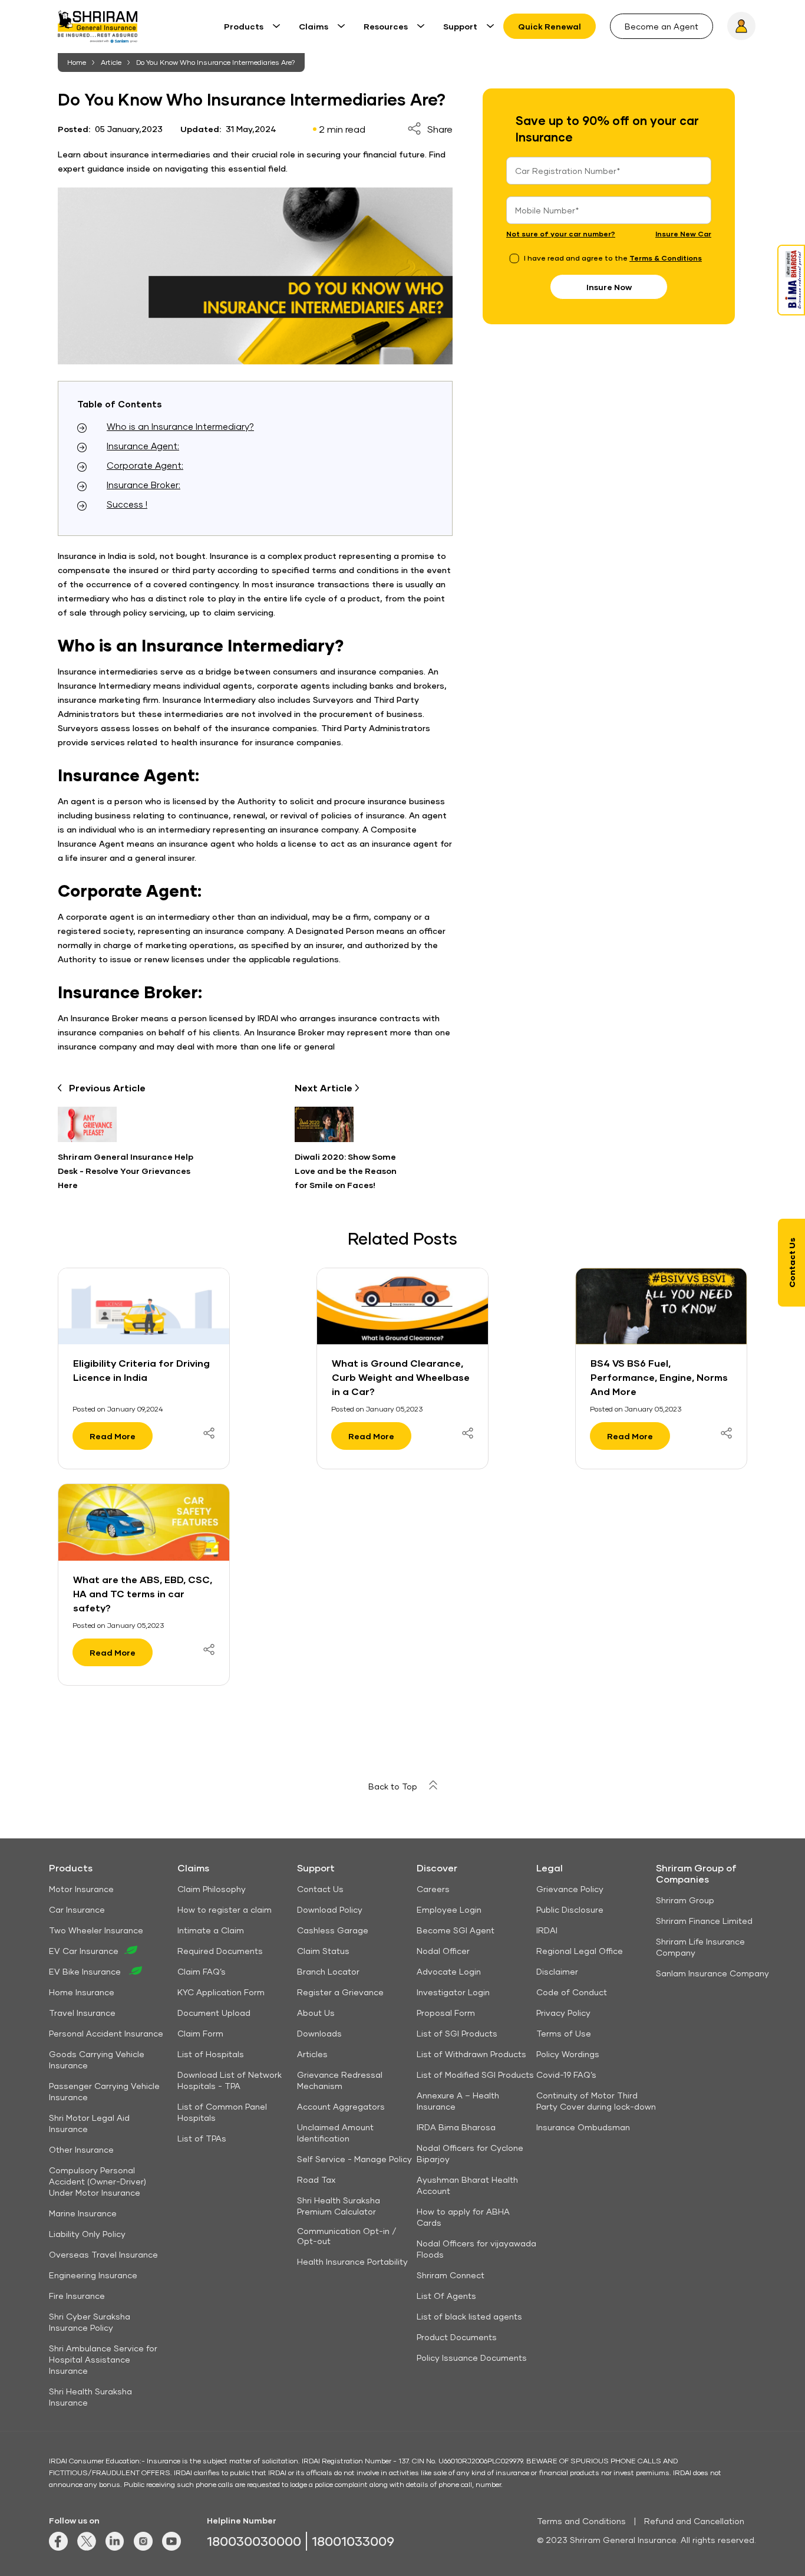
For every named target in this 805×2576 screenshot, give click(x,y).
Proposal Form (446, 2013)
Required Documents (220, 1951)
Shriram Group (685, 1900)
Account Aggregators (341, 2106)
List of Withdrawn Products (471, 2054)
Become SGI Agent (456, 1930)
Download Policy (330, 1909)
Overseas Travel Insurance (103, 2254)
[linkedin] (115, 2547)
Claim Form (200, 2033)
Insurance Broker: (143, 485)
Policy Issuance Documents (472, 2358)
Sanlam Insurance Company (712, 1973)
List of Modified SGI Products (475, 2075)
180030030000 (254, 2541)
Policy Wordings (568, 2054)
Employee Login (449, 1909)
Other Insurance (81, 2149)
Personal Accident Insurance (106, 2033)
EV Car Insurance (84, 1951)
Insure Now (609, 287)
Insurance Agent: (143, 446)
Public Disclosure (570, 1909)
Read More (113, 1436)
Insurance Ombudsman (583, 2127)
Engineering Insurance (93, 2275)
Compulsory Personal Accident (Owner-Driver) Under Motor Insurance (98, 2181)
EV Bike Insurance (86, 1971)
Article (111, 62)
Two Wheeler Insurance (96, 1930)
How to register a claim (225, 1909)
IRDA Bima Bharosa (456, 2127)
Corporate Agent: (145, 465)
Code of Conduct (572, 1992)
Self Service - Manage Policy (354, 2159)
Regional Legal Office (580, 1951)
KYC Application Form (221, 1992)
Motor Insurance (81, 1889)
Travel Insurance (82, 2013)
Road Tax (316, 2179)
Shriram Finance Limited (704, 1921)
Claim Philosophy (212, 1889)
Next (325, 1088)
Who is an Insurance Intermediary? (180, 426)
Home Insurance (82, 1992)
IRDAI (547, 1930)
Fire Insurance (77, 2296)
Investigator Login (453, 1992)
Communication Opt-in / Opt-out (347, 2236)
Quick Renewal (550, 26)
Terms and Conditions (581, 2521)
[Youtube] (171, 2547)
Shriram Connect (451, 2275)
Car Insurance (77, 1909)
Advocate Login (449, 1971)
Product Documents (457, 2337)
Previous (107, 1088)
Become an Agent (662, 26)
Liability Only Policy (87, 2234)
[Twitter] (87, 2547)
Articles (312, 2054)
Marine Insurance (83, 2213)
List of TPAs (202, 2138)
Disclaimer (557, 1971)
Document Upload (214, 2013)
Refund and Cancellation (694, 2521)
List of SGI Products (457, 2033)
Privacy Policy (563, 2013)
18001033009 (353, 2541)
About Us (316, 2013)
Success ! (127, 504)
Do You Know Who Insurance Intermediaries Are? (216, 62)
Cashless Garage (333, 1930)
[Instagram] (143, 2547)
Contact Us (320, 1889)
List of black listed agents (469, 2316)
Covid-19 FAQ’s (566, 2075)
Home (77, 62)
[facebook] (58, 2547)
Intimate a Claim (211, 1930)
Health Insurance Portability (352, 2261)
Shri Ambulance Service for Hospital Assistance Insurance (103, 2359)
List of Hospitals (211, 2054)
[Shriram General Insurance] (98, 31)
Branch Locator (328, 1971)
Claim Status (323, 1951)
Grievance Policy (570, 1889)
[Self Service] (741, 26)
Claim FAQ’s (202, 1971)
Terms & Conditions (666, 258)
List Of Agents (446, 2296)
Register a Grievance (340, 1992)
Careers (433, 1889)
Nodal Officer (443, 1951)
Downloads (319, 2033)
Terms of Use (564, 2033)
